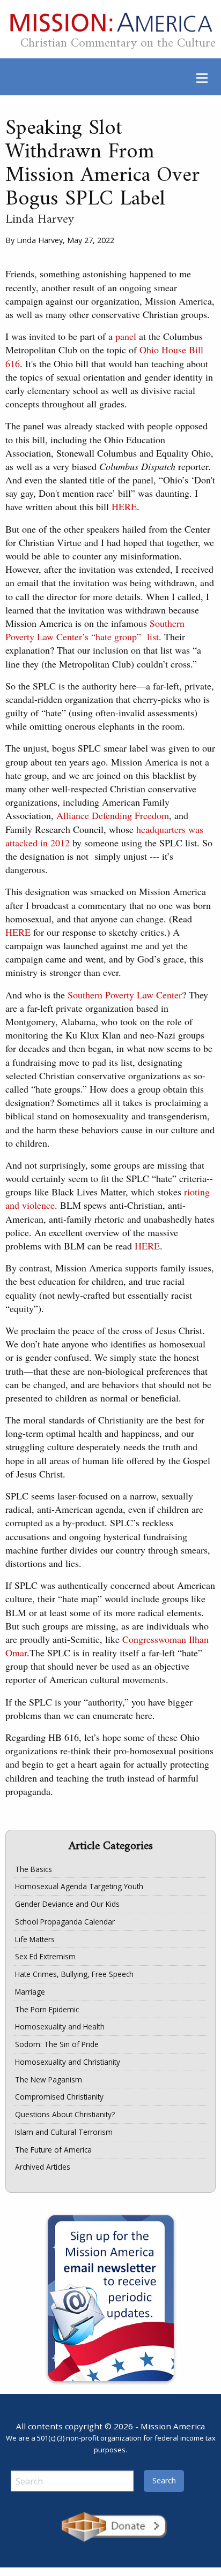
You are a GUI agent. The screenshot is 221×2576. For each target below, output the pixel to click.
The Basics (34, 1869)
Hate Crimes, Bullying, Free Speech (74, 1974)
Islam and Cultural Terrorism (64, 2132)
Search (164, 2480)
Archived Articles (43, 2167)
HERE (124, 506)
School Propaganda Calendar (65, 1922)
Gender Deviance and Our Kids (67, 1904)
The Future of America (53, 2150)
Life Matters (35, 1939)
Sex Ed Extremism (45, 1956)
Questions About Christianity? (65, 2114)
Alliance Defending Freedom (113, 815)
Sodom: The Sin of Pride (57, 2044)
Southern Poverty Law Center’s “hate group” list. (95, 630)
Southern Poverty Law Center (125, 995)
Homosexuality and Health (60, 2026)
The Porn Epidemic (47, 2009)
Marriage (30, 1992)
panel (126, 336)
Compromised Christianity (59, 2097)
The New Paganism (49, 2079)
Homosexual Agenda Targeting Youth (79, 1886)
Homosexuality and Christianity (68, 2062)
